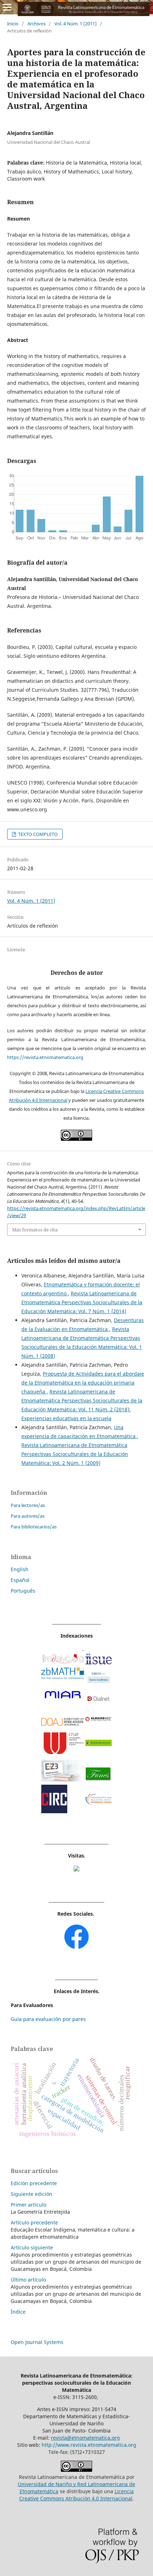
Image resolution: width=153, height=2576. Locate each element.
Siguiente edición (31, 2194)
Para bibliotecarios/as (34, 1527)
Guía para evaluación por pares (48, 2019)
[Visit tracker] (76, 1869)
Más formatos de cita (35, 1230)
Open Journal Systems (37, 2342)
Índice (18, 2312)
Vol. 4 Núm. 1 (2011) (76, 24)
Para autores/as (28, 1516)
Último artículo (28, 2280)
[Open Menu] (7, 7)
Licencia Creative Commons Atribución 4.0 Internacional (76, 2495)
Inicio (13, 24)
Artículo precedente (34, 2222)
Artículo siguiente (32, 2247)
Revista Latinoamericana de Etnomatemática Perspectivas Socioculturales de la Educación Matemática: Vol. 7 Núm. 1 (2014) (82, 1302)
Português (23, 1591)
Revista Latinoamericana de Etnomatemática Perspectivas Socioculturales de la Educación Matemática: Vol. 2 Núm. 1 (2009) (75, 1454)
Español (20, 1580)
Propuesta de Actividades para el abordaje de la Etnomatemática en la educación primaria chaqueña (83, 1383)
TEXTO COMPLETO (37, 834)
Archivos (36, 24)
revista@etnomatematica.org (85, 2438)
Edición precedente (34, 2183)
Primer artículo (28, 2205)
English (20, 1569)
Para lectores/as (28, 1505)
